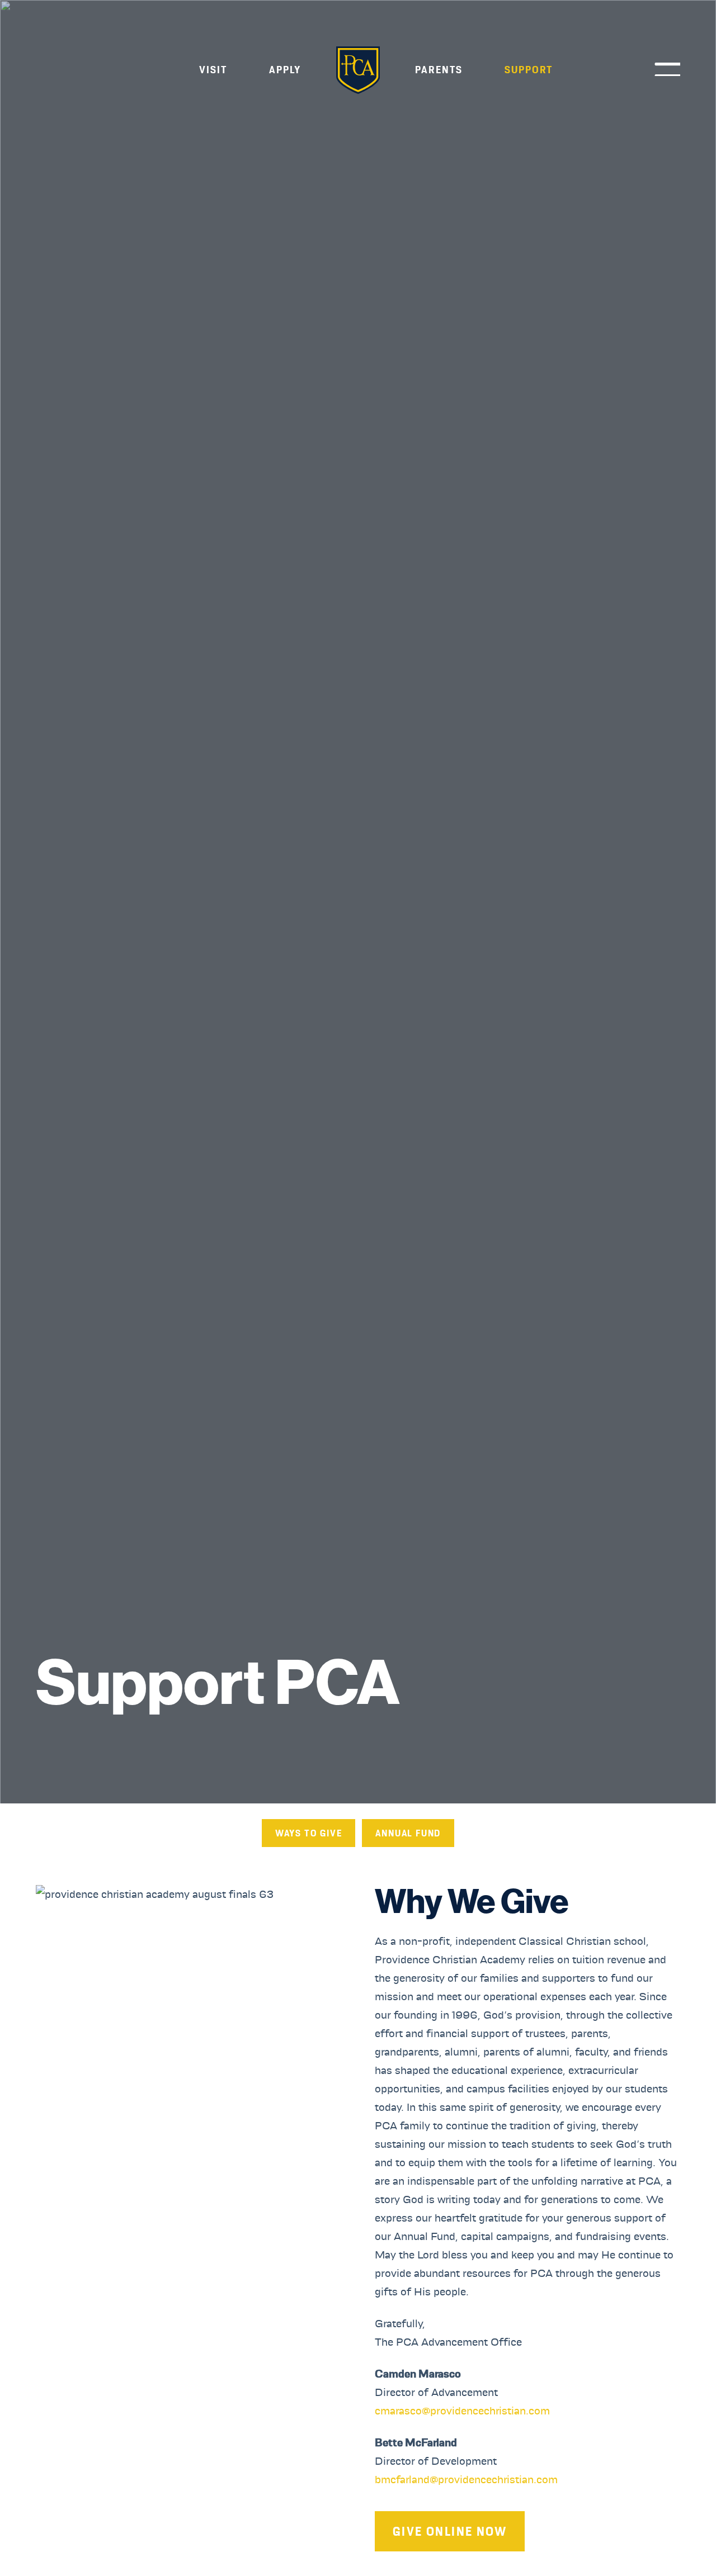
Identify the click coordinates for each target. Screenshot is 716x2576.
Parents (439, 70)
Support (529, 70)
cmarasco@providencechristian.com (462, 2411)
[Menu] (663, 69)
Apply (285, 70)
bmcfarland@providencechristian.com (466, 2479)
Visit (213, 70)
